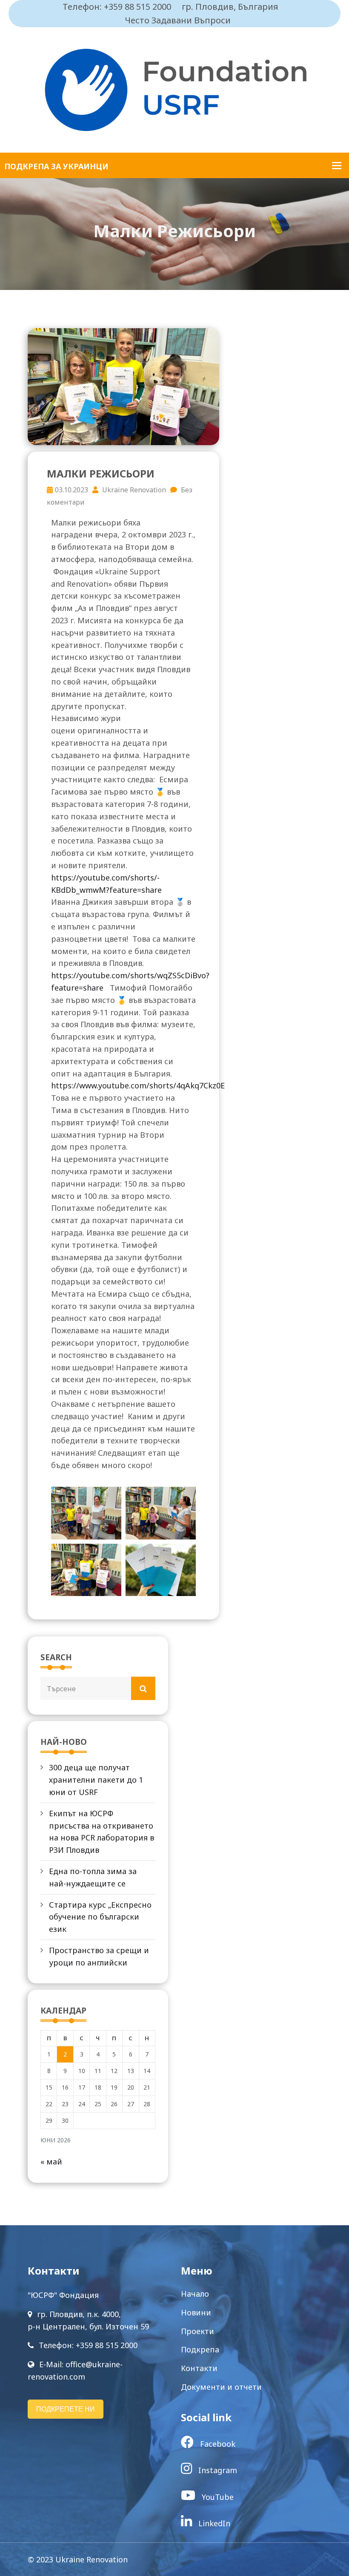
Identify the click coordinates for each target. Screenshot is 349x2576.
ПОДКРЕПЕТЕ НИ (66, 2409)
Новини (196, 2312)
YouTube (217, 2497)
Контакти (199, 2368)
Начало (195, 2294)
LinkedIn (213, 2523)
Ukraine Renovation (133, 490)
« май (51, 2161)
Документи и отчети (221, 2387)
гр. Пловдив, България (230, 7)
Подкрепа (200, 2349)
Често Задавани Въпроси (178, 20)
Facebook (217, 2444)
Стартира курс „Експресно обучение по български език (100, 1917)
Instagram (217, 2470)
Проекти (197, 2331)
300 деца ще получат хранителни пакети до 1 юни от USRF (96, 1780)
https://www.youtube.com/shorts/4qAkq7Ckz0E (138, 1085)
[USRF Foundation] (174, 89)
